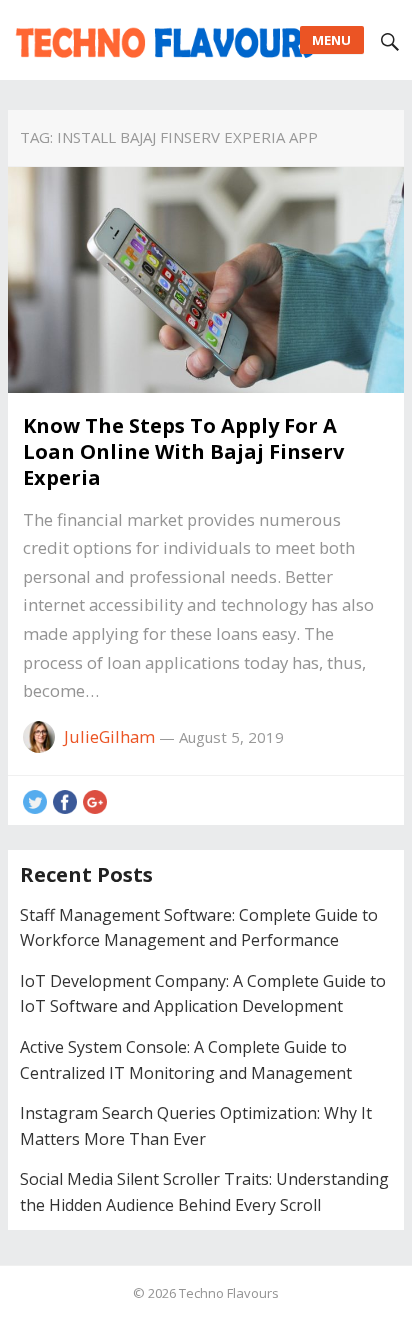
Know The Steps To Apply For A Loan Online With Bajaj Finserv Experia (183, 451)
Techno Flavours (229, 1293)
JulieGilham (109, 736)
